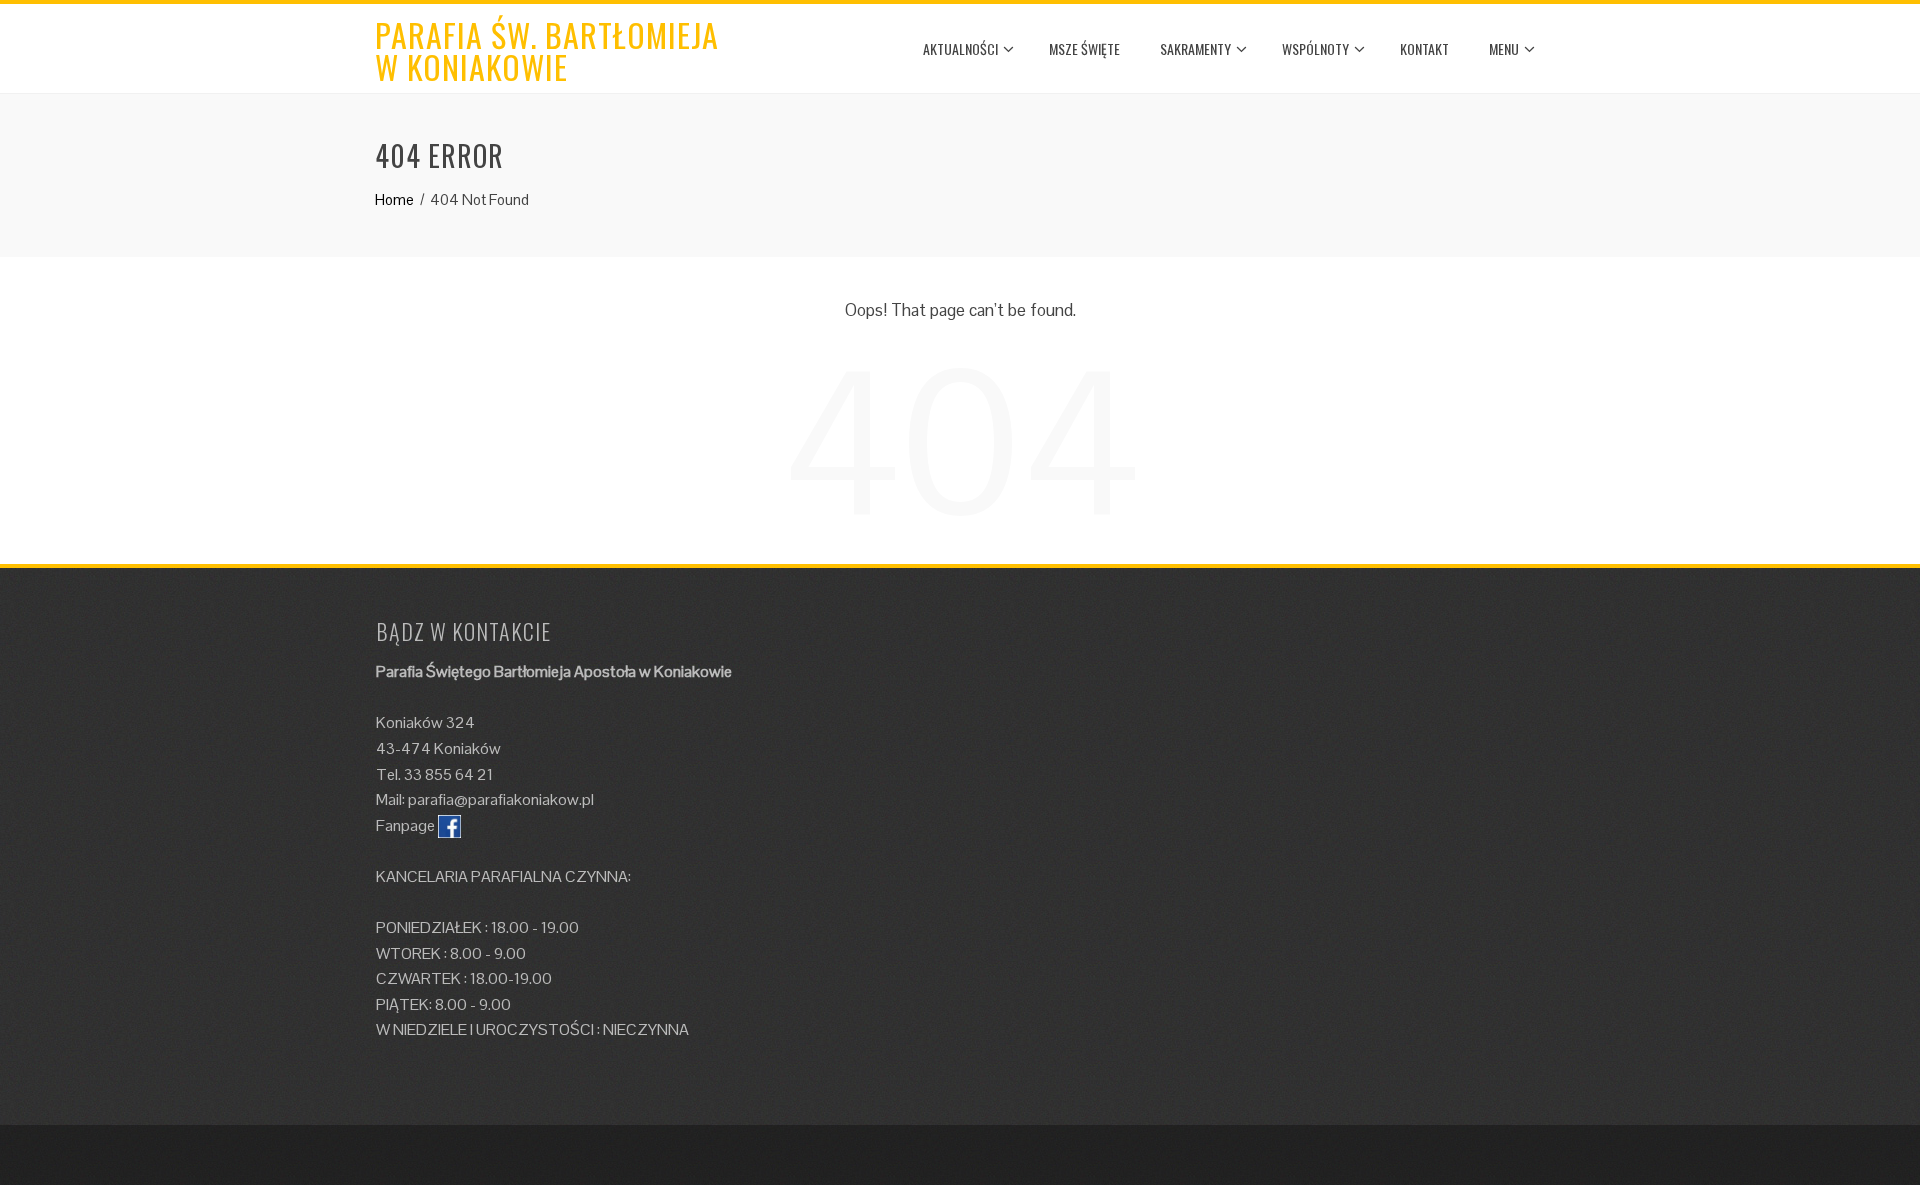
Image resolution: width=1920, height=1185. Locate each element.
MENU (1504, 48)
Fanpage (405, 825)
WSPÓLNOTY (1315, 48)
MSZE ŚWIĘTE (1084, 48)
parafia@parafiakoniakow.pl (501, 799)
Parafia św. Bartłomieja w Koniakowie (547, 50)
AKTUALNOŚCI (960, 48)
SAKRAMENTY (1195, 48)
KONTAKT (1424, 48)
